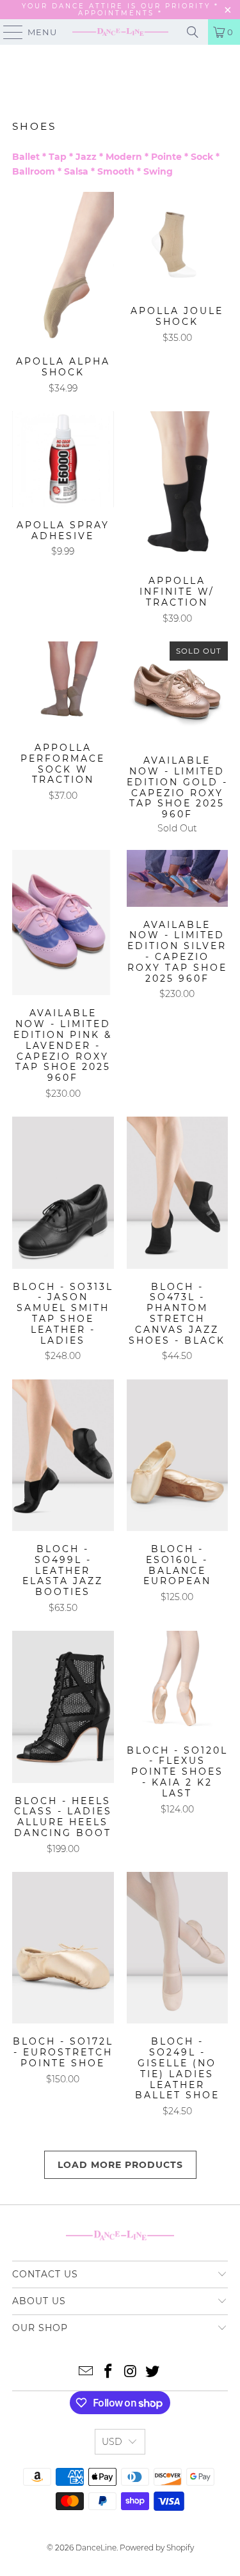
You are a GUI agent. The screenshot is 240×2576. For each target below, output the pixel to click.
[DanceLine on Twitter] (153, 2372)
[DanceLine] (120, 32)
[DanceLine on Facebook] (108, 2372)
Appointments (118, 13)
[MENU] (7, 32)
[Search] (193, 32)
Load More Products (120, 2165)
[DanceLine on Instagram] (131, 2372)
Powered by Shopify (157, 2548)
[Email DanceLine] (86, 2372)
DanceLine (96, 2548)
